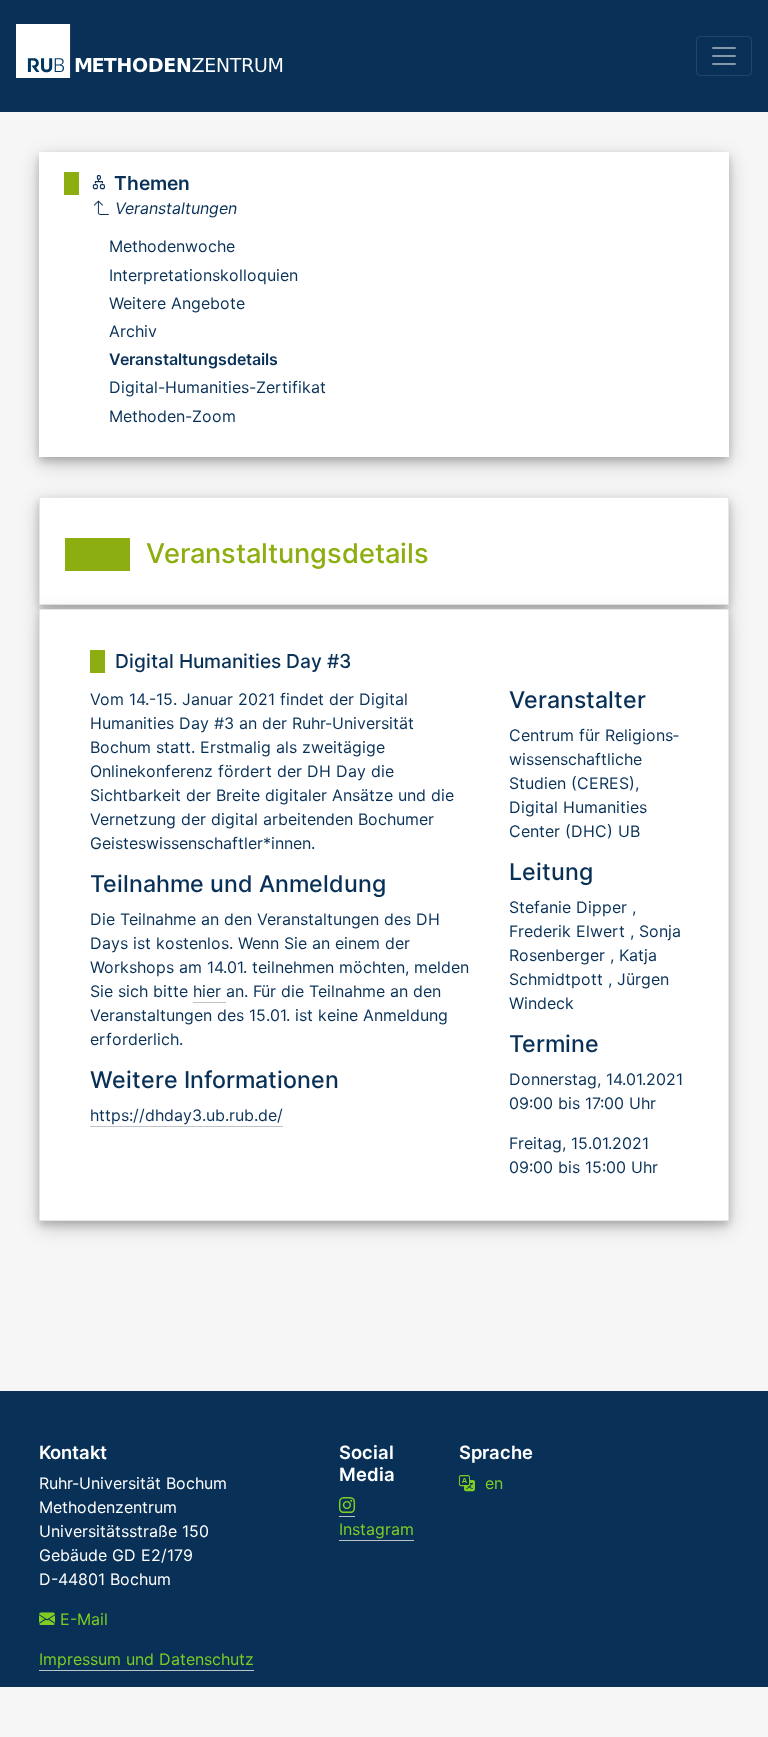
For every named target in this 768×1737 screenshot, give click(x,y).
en (489, 1483)
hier (209, 991)
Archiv (133, 331)
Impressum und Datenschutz (146, 1659)
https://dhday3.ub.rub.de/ (186, 1115)
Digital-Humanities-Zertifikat (217, 387)
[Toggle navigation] (724, 56)
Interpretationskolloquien (203, 275)
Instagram (376, 1529)
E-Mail (81, 1619)
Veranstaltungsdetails (193, 359)
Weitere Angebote (177, 303)
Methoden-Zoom (172, 416)
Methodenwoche (172, 246)
